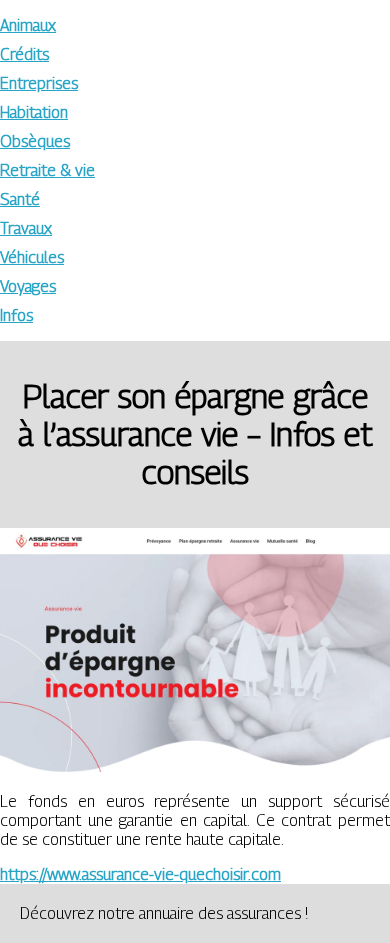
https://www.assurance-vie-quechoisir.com (140, 874)
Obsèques (35, 141)
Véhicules (32, 257)
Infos (16, 315)
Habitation (34, 112)
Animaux (28, 25)
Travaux (26, 228)
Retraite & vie (47, 170)
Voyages (28, 286)
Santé (20, 199)
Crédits (24, 54)
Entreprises (39, 83)
